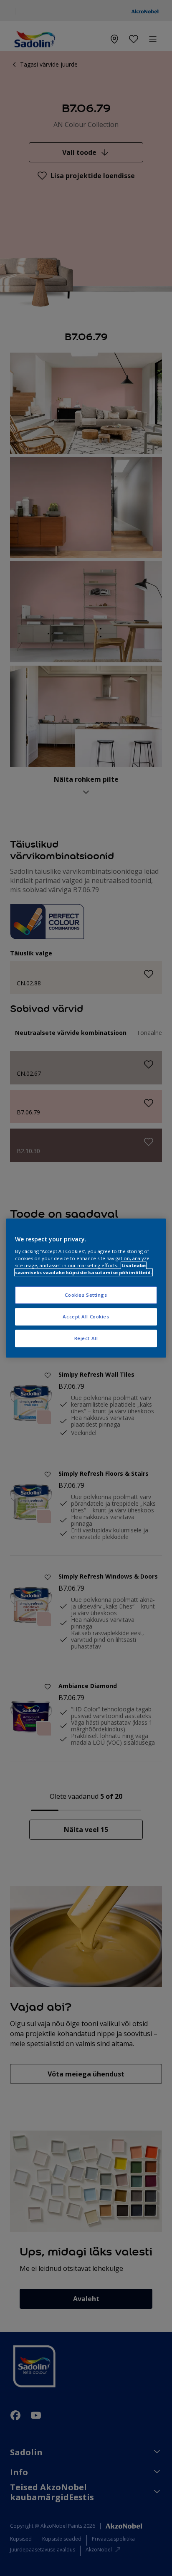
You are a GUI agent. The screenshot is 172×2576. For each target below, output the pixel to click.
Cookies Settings (86, 1295)
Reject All (86, 1338)
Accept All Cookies (86, 1317)
